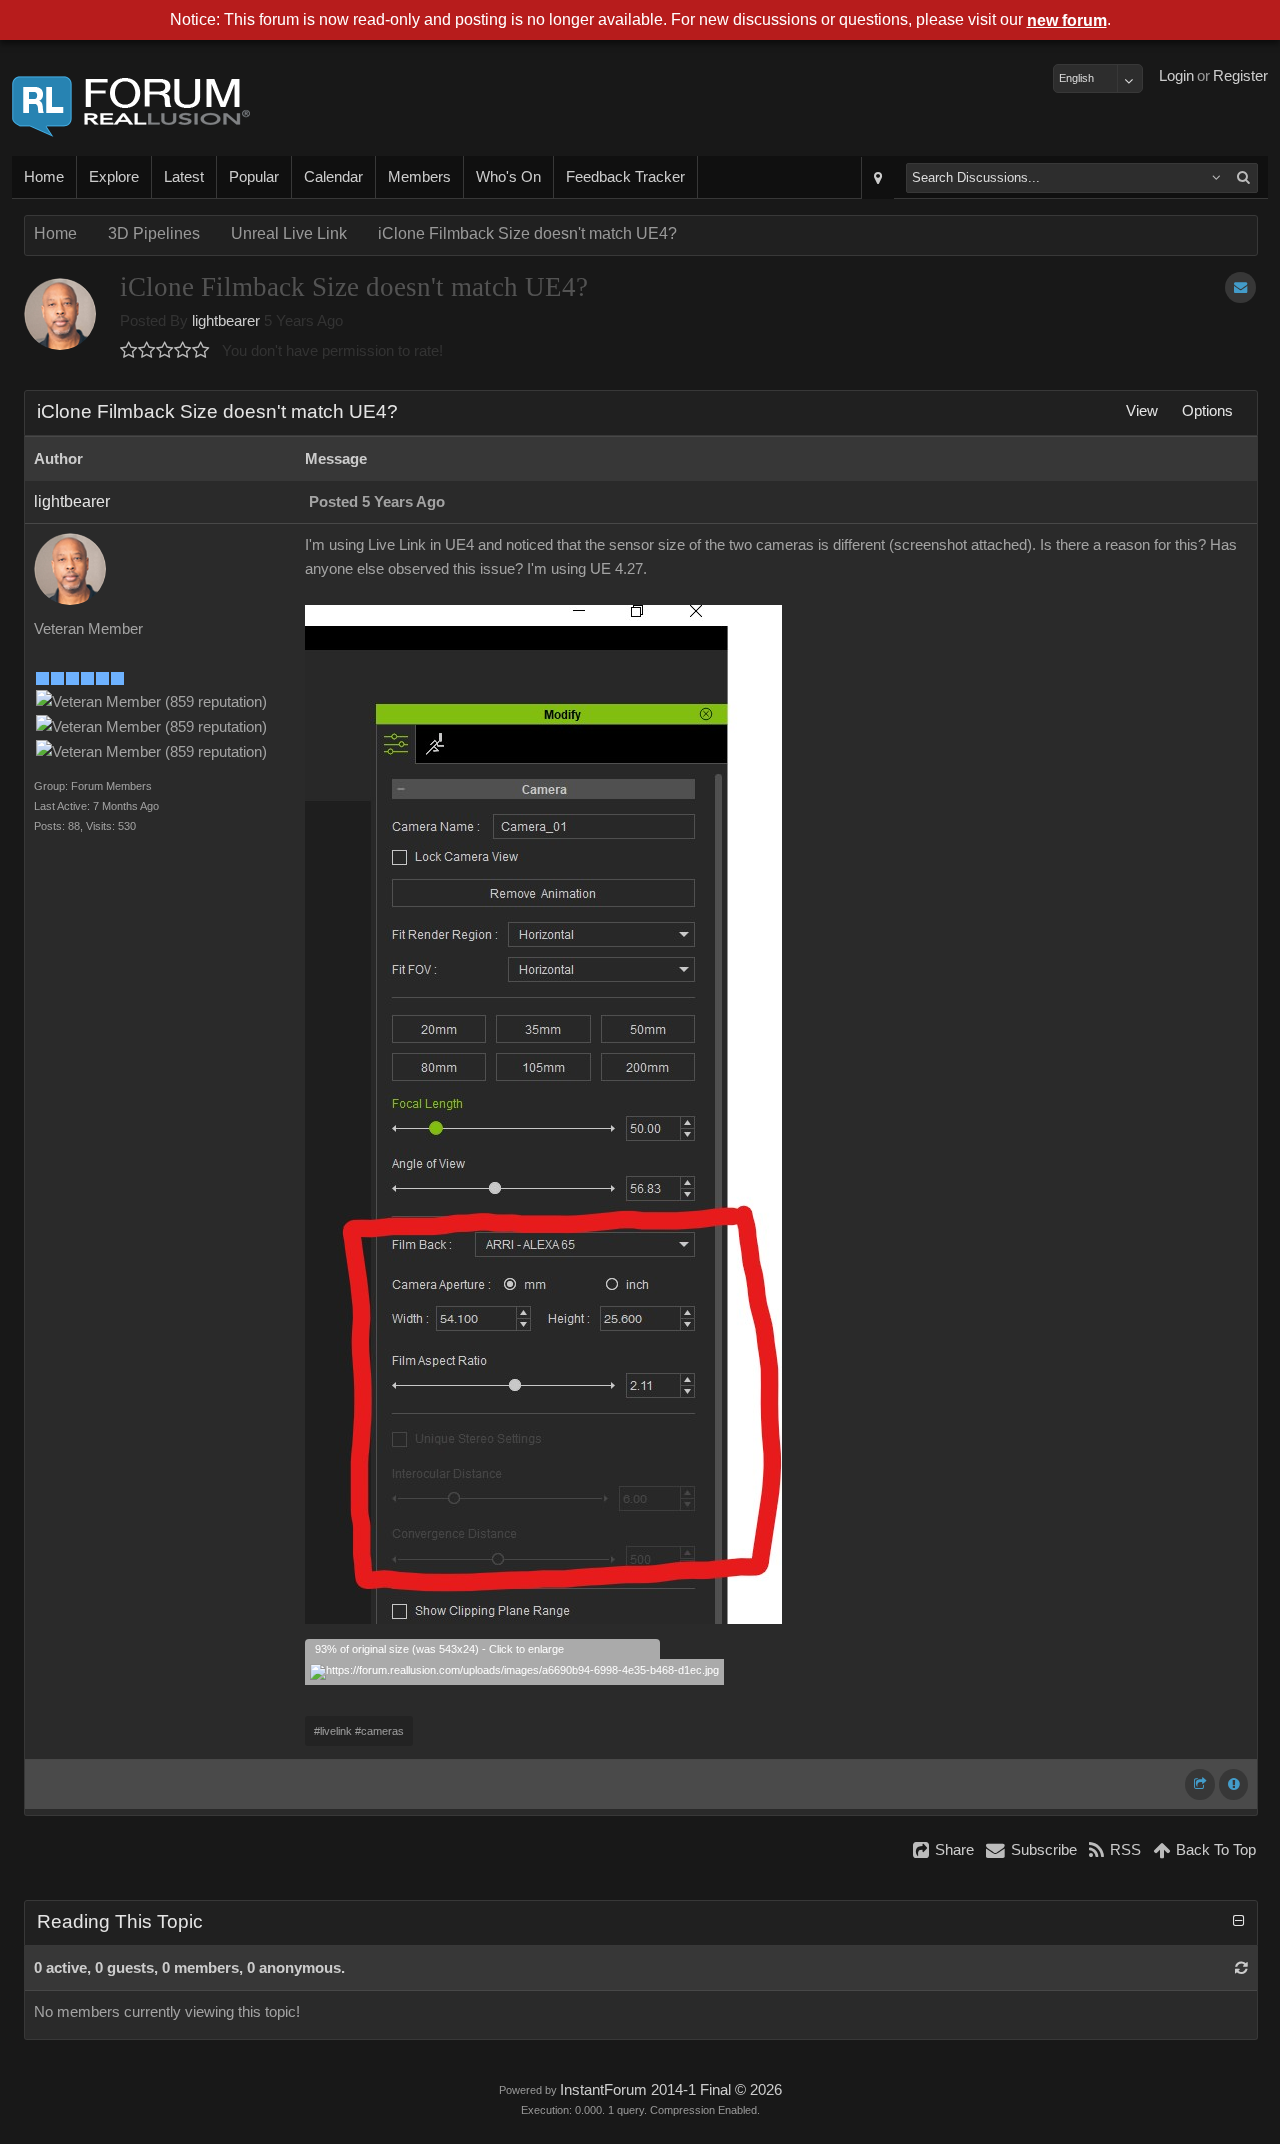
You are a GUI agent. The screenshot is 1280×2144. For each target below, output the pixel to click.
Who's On (508, 177)
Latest (184, 177)
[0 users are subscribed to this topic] (1240, 287)
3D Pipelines (154, 233)
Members (419, 177)
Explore (114, 177)
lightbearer (226, 321)
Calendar (333, 177)
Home (44, 177)
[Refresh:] (1241, 1968)
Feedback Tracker (625, 177)
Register (1240, 76)
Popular (254, 177)
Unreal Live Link (289, 233)
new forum (1067, 20)
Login (1176, 76)
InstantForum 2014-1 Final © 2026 (671, 2090)
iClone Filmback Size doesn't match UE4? (527, 233)
